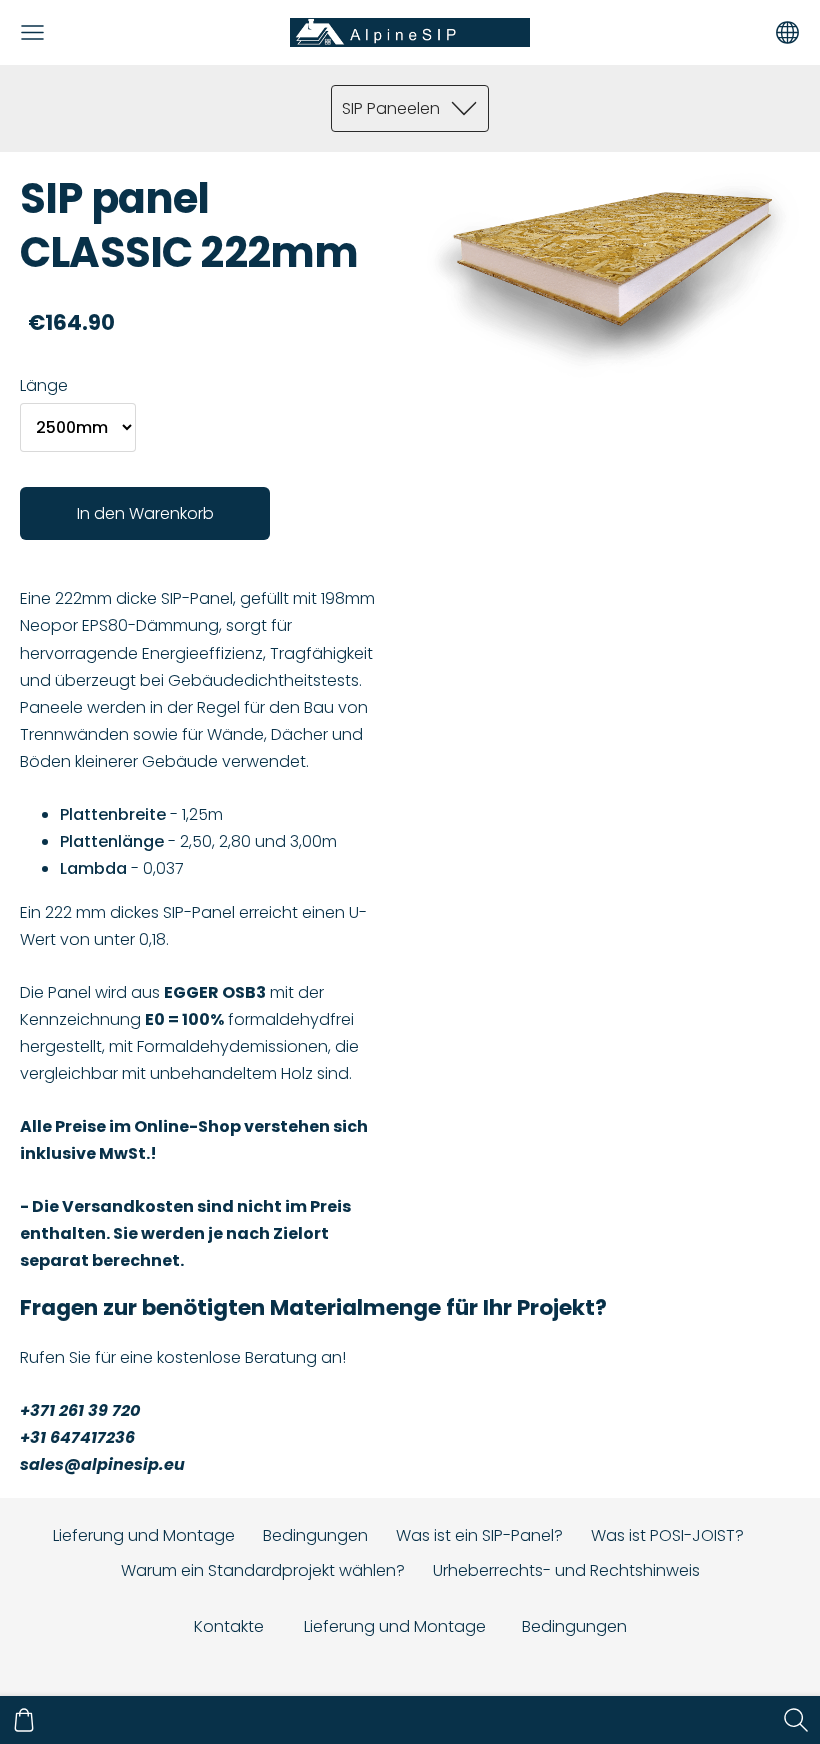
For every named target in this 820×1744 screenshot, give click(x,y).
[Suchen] (796, 1720)
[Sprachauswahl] (787, 32)
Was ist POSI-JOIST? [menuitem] (667, 1535)
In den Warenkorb (145, 513)
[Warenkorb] (24, 1720)
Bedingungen (574, 1626)
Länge (44, 385)
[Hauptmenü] (32, 32)
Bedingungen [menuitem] (315, 1535)
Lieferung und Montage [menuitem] (144, 1535)
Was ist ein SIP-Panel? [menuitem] (479, 1535)
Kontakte (229, 1626)
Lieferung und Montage (397, 1626)
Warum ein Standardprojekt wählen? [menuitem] (263, 1570)
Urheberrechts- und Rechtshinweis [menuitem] (566, 1570)
